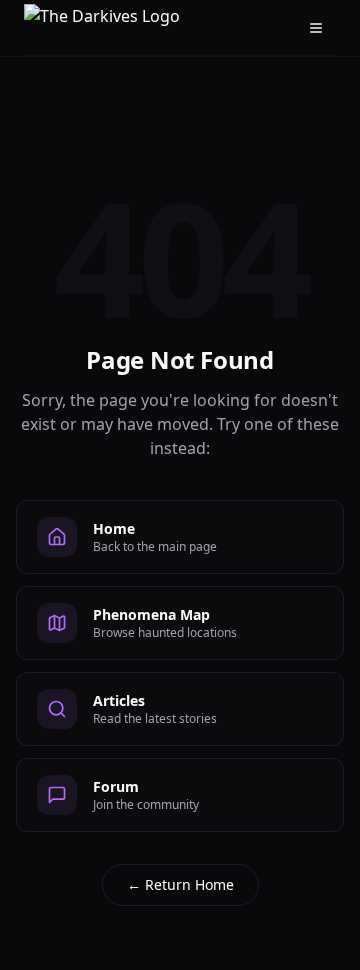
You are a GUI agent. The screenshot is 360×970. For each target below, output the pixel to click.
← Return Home (180, 884)
